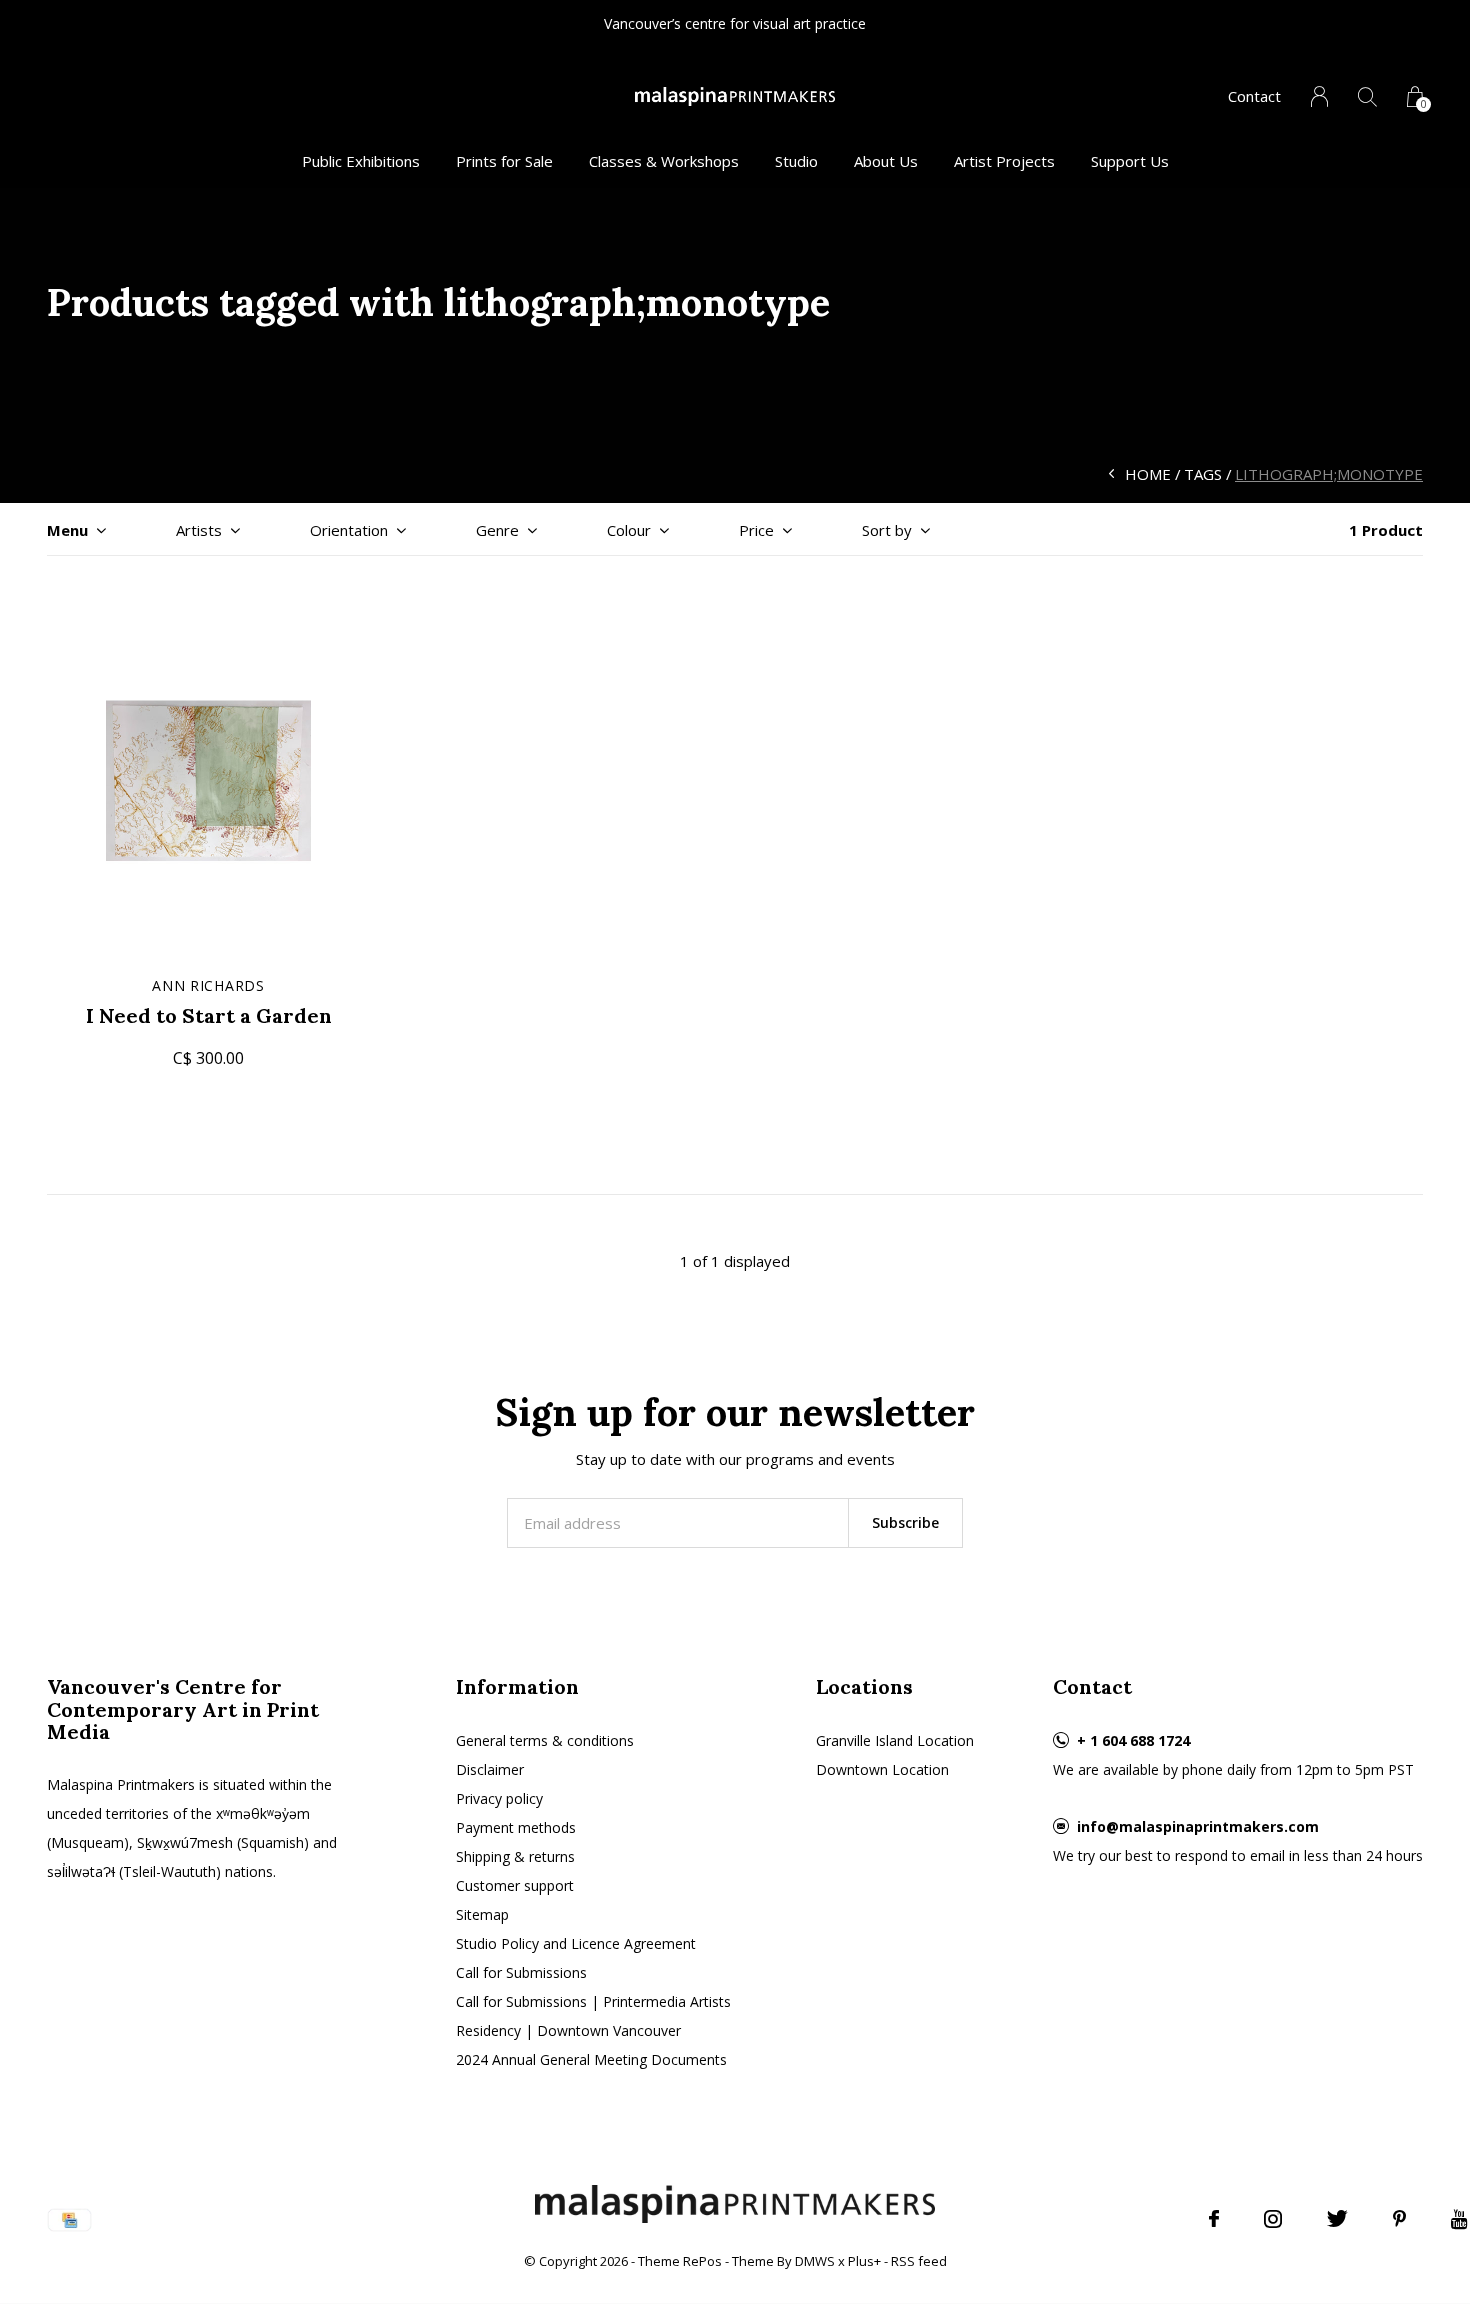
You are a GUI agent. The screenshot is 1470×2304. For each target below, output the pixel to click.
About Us (886, 161)
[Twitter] (1337, 2219)
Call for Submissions (521, 1972)
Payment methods (516, 1827)
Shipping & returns (515, 1856)
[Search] (1367, 96)
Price (756, 530)
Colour (629, 530)
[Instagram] (1273, 2219)
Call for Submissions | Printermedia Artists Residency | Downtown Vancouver (593, 2016)
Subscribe (905, 1522)
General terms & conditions (545, 1740)
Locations (864, 1686)
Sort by (887, 530)
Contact (1254, 96)
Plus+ (864, 2261)
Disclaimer (490, 1769)
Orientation (349, 530)
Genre (497, 530)
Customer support (515, 1885)
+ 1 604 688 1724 (1133, 1740)
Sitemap (482, 1914)
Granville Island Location (895, 1740)
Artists (199, 530)
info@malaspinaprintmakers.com (1198, 1826)
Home (1148, 474)
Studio (796, 161)
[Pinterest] (1399, 2219)
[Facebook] (1214, 2219)
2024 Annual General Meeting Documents (591, 2059)
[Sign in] (1319, 96)
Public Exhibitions (361, 161)
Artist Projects (1004, 161)
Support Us (1130, 161)
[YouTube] (1459, 2219)
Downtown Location (882, 1769)
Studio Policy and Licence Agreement (576, 1943)
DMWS (815, 2261)
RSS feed (919, 2261)
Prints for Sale (504, 161)
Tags (1203, 474)
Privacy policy (499, 1798)
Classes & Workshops (664, 161)
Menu (67, 530)
